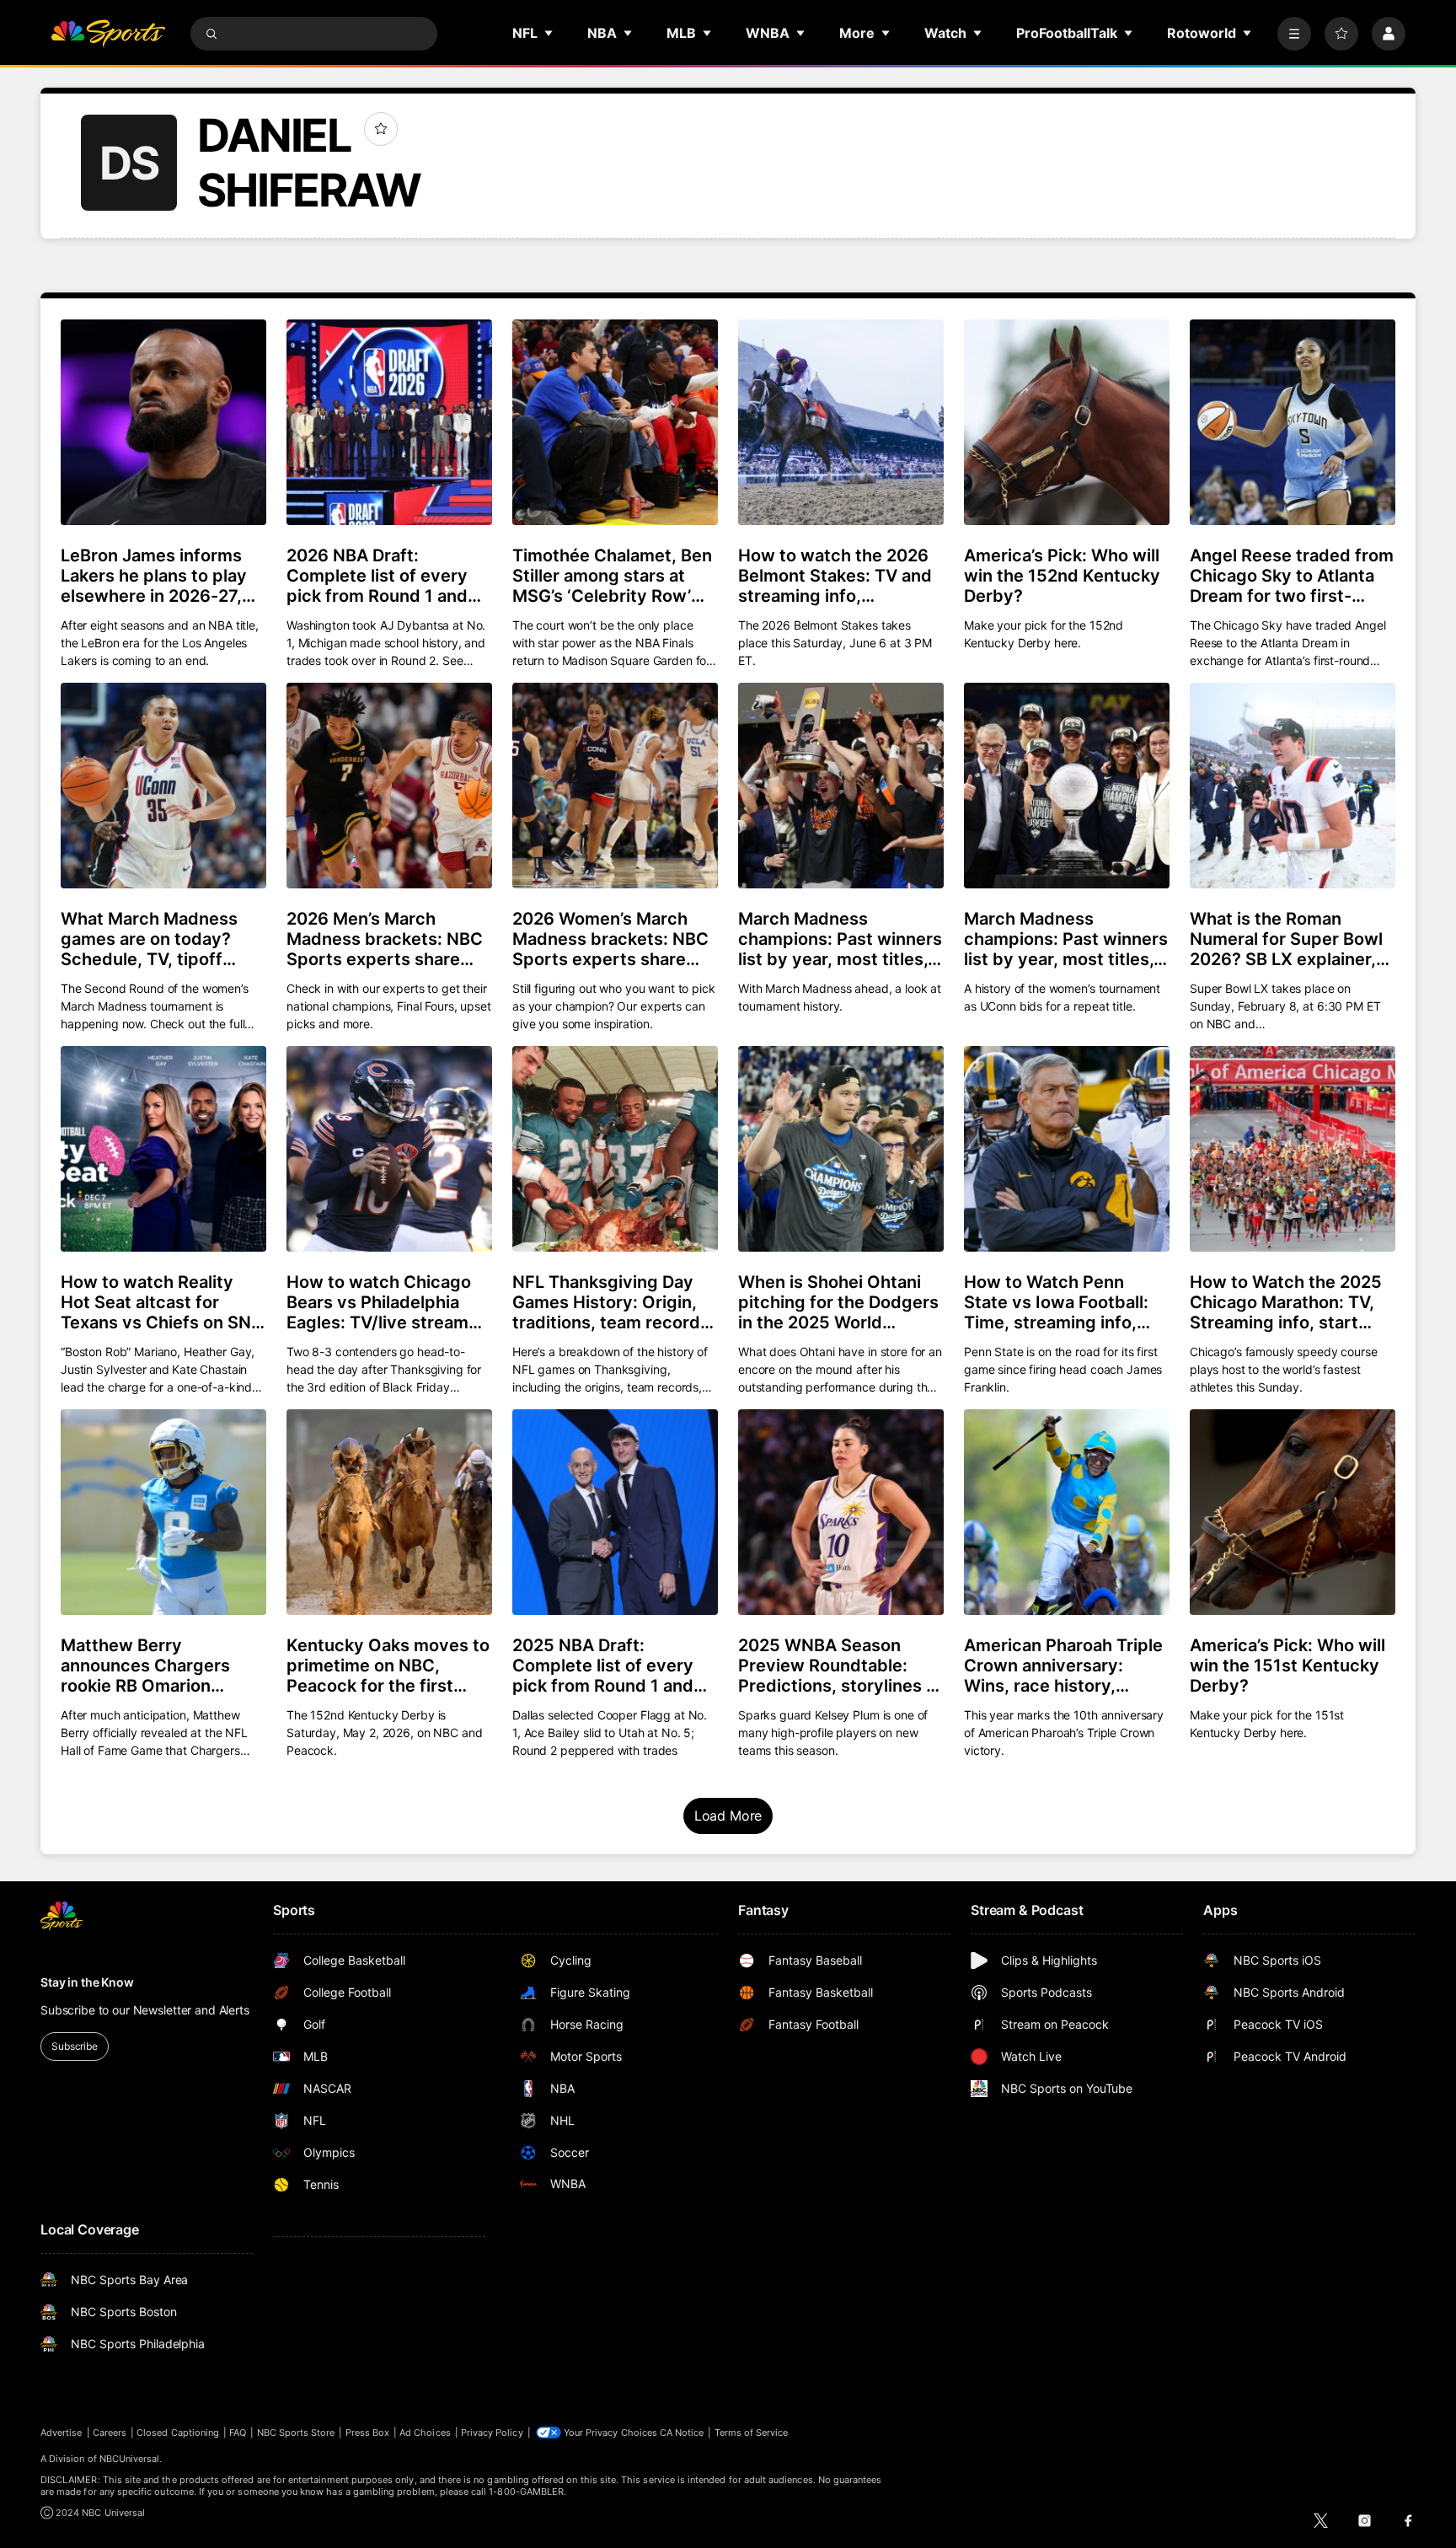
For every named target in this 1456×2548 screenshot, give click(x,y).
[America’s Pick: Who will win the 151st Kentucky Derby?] (1293, 1512)
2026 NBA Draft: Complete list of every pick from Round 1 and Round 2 (377, 576)
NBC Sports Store (296, 2433)
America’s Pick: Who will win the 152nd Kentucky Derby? (1062, 576)
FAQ (238, 2433)
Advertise (62, 2433)
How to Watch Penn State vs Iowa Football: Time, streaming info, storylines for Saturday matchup (1057, 1302)
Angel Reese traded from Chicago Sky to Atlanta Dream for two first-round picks (1292, 576)
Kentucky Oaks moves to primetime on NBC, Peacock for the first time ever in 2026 (388, 1666)
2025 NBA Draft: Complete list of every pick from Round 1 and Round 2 (603, 1666)
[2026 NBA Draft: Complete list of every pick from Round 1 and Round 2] (389, 422)
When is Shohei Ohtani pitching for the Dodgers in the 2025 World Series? (838, 1302)
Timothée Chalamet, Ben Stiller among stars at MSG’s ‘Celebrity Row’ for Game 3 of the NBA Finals (612, 576)
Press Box (368, 2433)
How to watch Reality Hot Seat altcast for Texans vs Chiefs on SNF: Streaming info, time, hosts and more (163, 1302)
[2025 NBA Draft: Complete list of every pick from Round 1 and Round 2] (615, 1512)
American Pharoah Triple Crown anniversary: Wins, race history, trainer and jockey (1063, 1666)
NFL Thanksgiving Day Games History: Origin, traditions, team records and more (611, 1302)
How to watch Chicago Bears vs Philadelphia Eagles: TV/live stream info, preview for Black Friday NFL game (379, 1302)
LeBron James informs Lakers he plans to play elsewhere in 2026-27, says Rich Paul (154, 576)
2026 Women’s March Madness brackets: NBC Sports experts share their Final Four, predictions (610, 939)
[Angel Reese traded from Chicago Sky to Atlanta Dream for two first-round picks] (1293, 422)
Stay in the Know (87, 1982)
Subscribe (75, 2046)
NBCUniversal (130, 2459)
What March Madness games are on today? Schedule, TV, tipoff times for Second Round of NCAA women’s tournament (159, 939)
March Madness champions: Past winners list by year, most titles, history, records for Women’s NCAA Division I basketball (1066, 939)
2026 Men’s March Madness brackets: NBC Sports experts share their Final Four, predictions (385, 939)
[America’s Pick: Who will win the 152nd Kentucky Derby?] (1067, 422)
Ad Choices (425, 2433)
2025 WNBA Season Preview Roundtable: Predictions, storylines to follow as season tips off (840, 1666)
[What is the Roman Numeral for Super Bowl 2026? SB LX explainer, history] (1293, 786)
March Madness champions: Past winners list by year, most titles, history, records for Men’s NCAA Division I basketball (840, 939)
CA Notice (682, 2433)
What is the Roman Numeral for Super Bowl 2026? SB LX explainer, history (1286, 939)
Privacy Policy (492, 2433)
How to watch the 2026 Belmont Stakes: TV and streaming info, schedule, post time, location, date (835, 576)
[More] (1294, 34)
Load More (728, 1816)
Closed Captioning (178, 2433)
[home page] (108, 34)
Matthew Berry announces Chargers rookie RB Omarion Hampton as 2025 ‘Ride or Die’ (155, 1666)
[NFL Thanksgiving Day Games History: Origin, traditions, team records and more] (615, 1149)
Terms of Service (752, 2433)
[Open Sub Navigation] (549, 33)
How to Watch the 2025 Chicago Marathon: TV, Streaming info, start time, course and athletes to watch (1286, 1302)
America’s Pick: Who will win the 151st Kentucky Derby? (1287, 1666)
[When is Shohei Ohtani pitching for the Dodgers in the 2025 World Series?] (841, 1149)
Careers (110, 2433)
